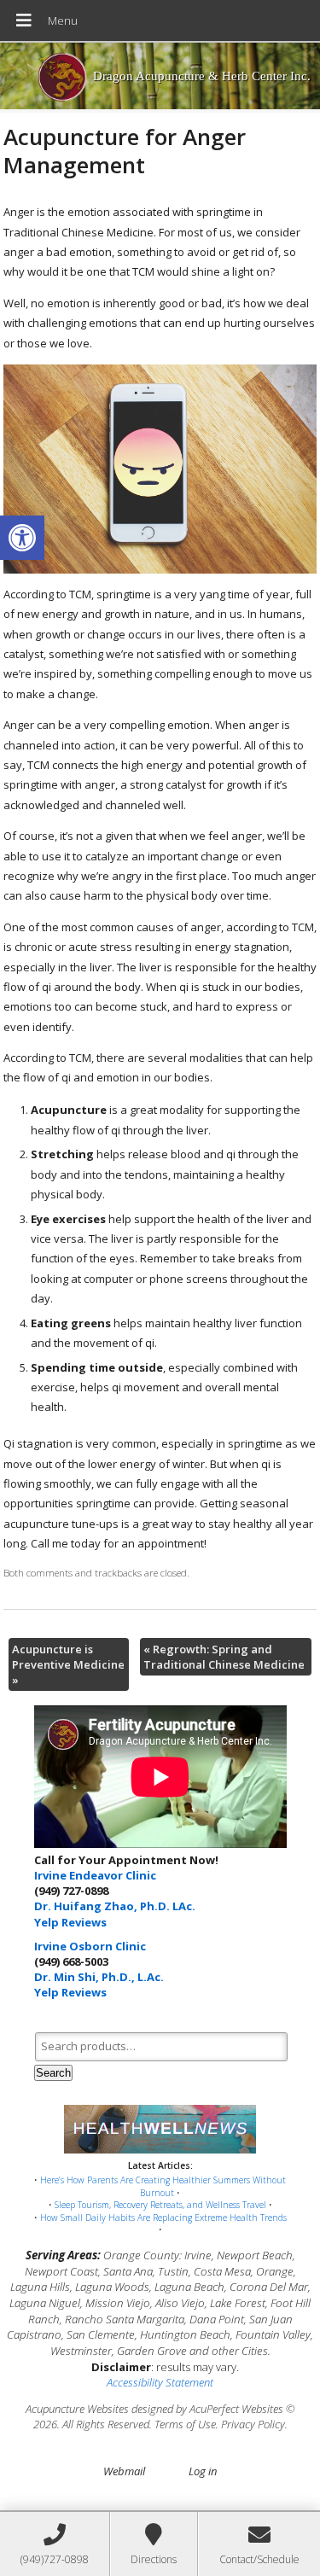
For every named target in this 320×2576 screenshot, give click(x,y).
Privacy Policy (253, 2424)
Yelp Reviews (70, 1922)
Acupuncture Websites (77, 2409)
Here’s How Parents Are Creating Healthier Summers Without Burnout (163, 2186)
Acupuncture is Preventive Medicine (68, 1664)
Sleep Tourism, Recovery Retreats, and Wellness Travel (160, 2205)
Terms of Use (185, 2424)
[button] (22, 538)
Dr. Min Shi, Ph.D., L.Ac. (99, 1977)
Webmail (124, 2471)
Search (53, 2073)
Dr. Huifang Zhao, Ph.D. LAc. (115, 1906)
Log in (203, 2471)
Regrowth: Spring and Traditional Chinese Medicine (224, 1657)
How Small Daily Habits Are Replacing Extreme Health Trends (163, 2218)
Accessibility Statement (160, 2382)
